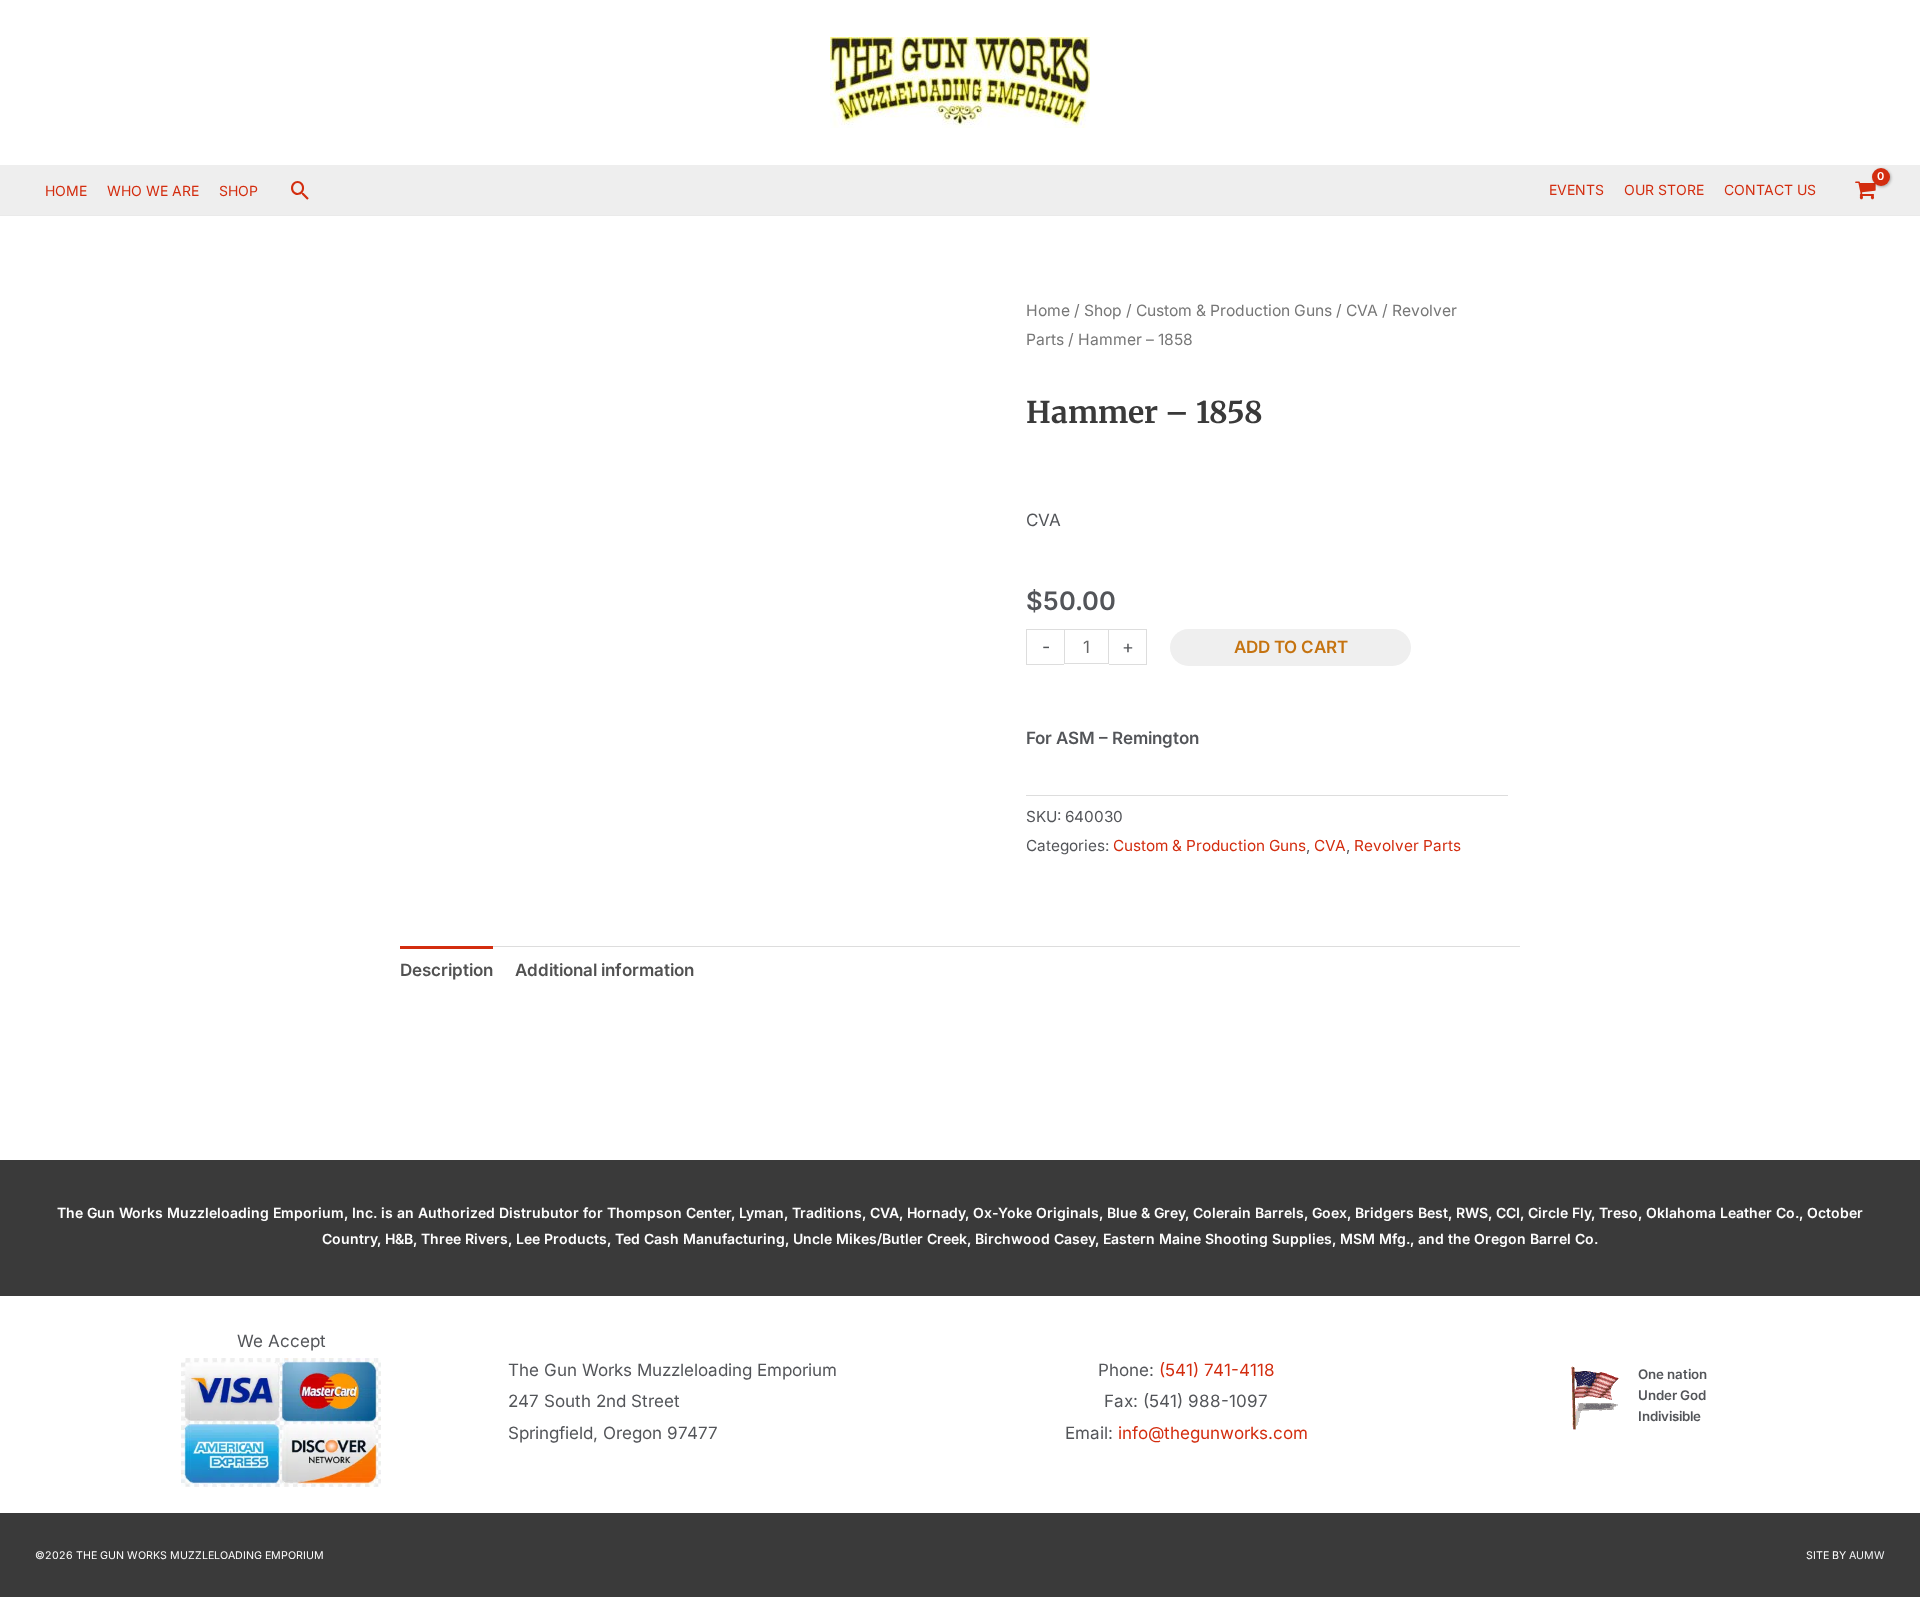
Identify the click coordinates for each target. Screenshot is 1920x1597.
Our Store (1664, 189)
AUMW (1867, 1555)
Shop (1103, 310)
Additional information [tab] (604, 970)
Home (1048, 310)
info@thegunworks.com (1213, 1433)
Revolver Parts (1407, 845)
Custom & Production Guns (1234, 310)
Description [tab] (446, 970)
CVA (1362, 310)
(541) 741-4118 (1217, 1370)
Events (1576, 189)
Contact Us (1770, 189)
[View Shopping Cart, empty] (1865, 190)
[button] (300, 190)
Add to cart (1291, 647)
